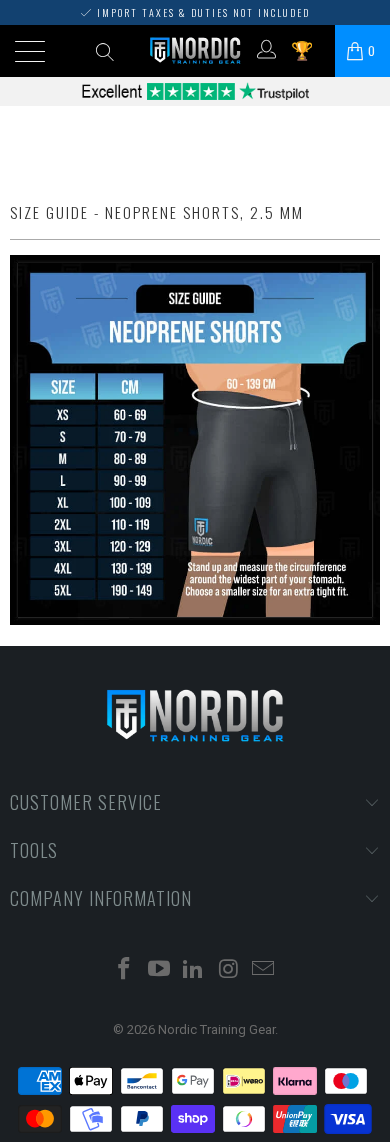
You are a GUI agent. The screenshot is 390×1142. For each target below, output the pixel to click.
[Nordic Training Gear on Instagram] (229, 970)
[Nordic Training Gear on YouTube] (159, 970)
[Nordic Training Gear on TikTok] (194, 970)
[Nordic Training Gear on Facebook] (125, 970)
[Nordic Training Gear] (195, 51)
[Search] (104, 51)
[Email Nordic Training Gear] (264, 970)
